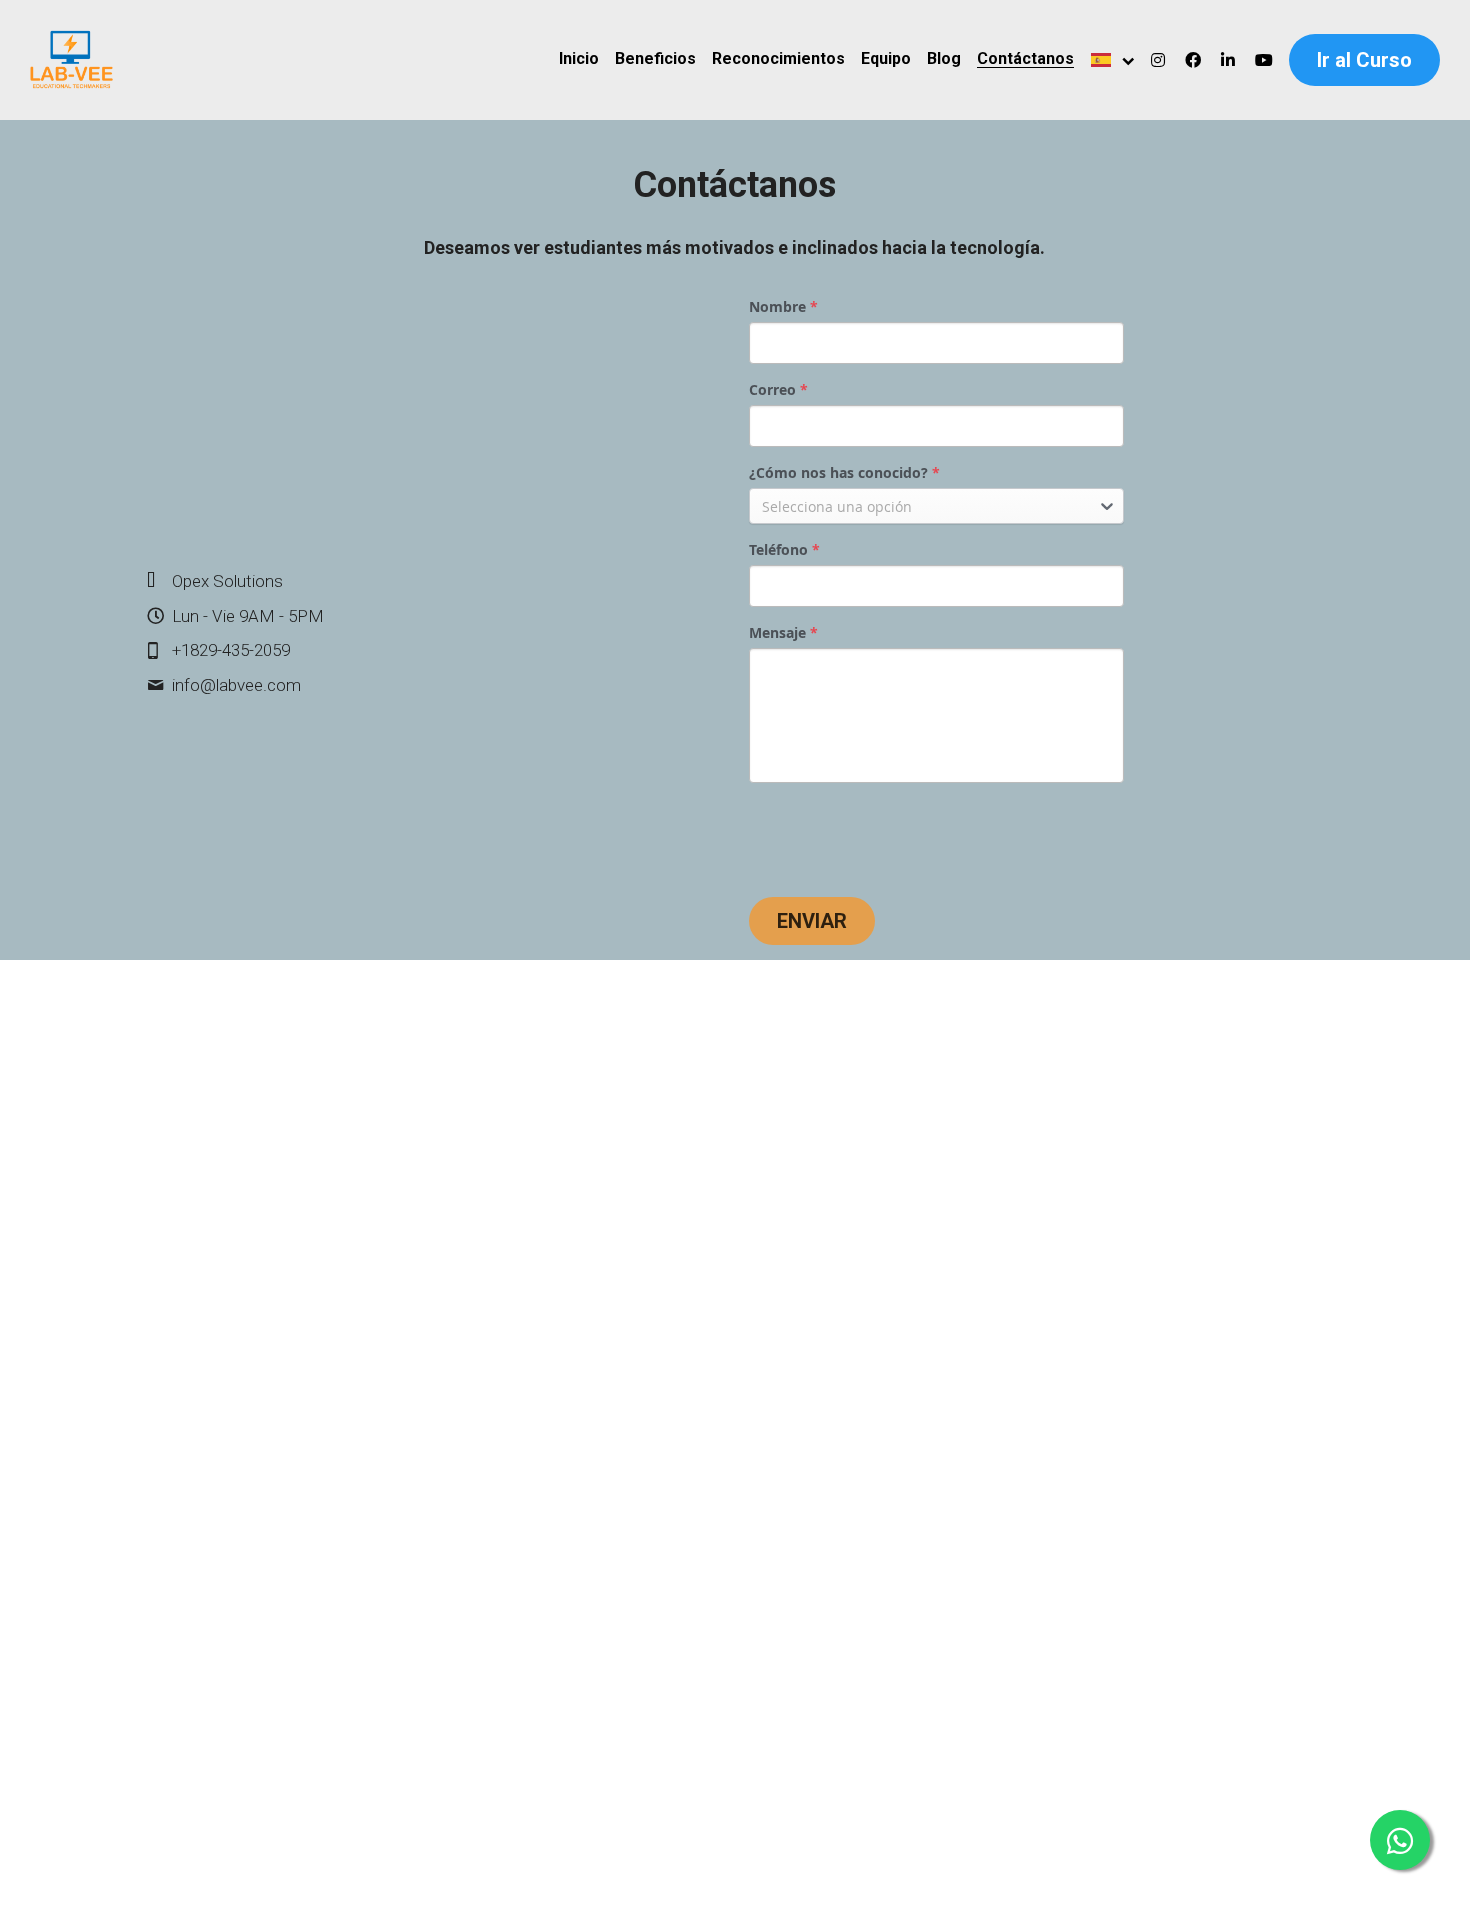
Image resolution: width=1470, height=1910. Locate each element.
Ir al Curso (1364, 60)
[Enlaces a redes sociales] (1158, 60)
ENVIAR (812, 921)
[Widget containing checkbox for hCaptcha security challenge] (900, 836)
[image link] (71, 58)
